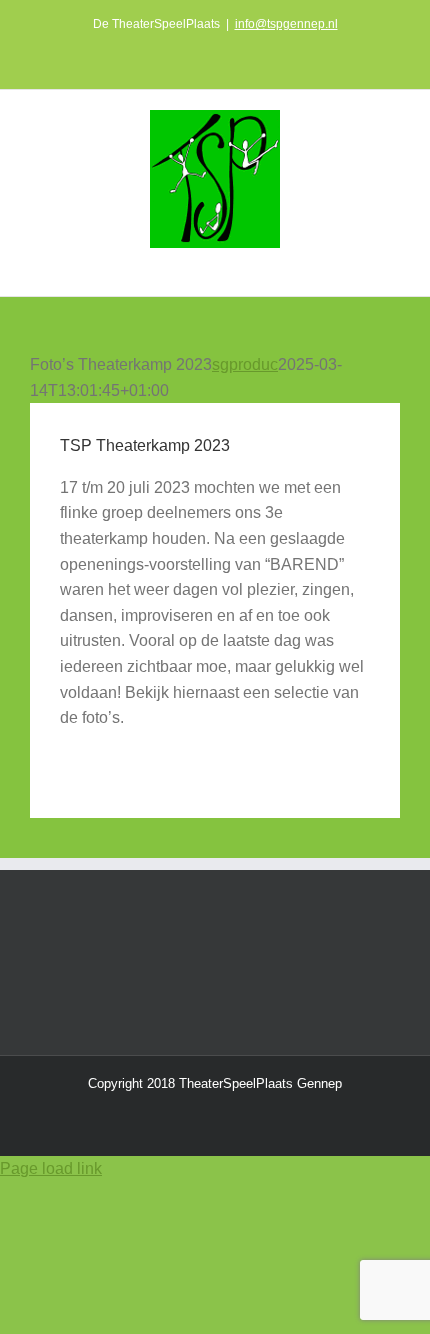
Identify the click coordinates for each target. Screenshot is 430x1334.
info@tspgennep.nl (286, 24)
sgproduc (245, 364)
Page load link (51, 1168)
